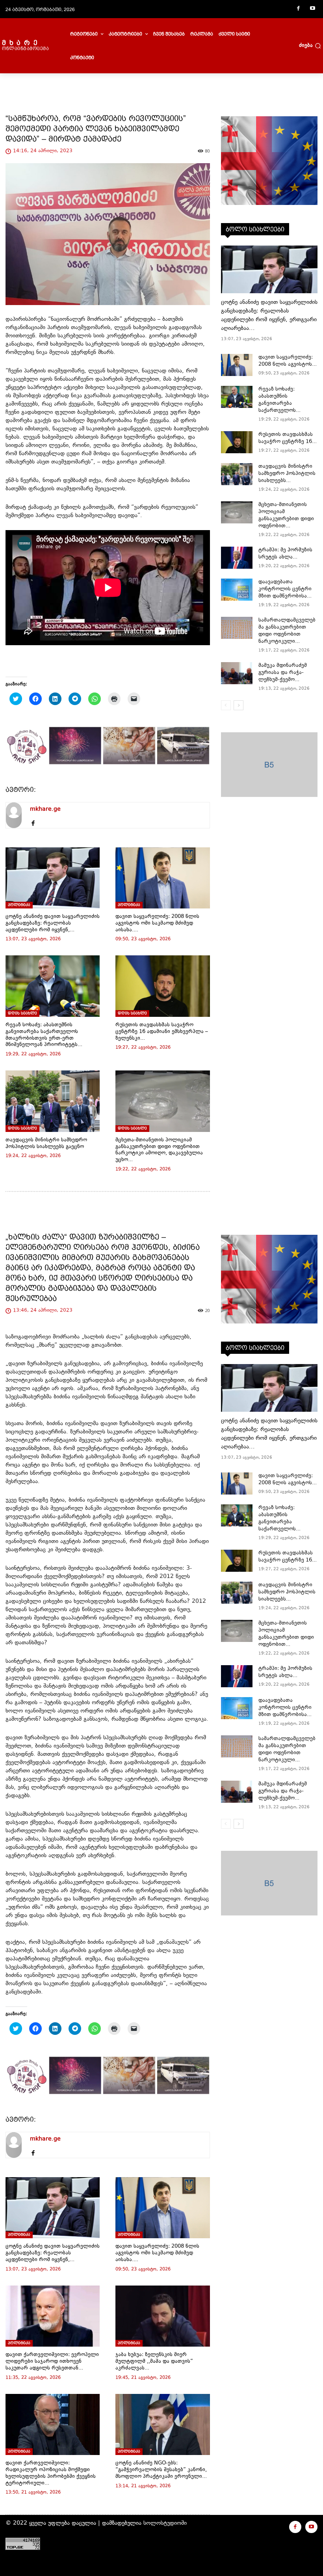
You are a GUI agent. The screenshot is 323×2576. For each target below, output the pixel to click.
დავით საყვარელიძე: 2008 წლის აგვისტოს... (288, 361)
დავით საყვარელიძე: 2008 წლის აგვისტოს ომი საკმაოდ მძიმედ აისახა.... (157, 923)
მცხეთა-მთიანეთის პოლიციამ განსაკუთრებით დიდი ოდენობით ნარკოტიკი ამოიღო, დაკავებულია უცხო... (159, 1150)
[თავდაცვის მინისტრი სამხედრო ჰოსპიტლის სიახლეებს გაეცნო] (53, 1101)
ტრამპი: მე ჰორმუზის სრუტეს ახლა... (285, 554)
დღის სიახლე (22, 1013)
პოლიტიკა (19, 905)
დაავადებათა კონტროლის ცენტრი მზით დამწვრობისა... (285, 589)
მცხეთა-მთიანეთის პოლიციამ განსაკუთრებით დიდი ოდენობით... (286, 516)
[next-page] (239, 705)
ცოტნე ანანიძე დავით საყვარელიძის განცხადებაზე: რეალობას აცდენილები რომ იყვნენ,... (53, 923)
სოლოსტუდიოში (165, 2523)
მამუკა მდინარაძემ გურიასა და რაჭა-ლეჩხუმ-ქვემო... (283, 673)
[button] (310, 46)
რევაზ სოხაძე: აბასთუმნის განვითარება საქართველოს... (279, 400)
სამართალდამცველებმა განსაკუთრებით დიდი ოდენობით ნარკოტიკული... (287, 631)
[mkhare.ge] (14, 815)
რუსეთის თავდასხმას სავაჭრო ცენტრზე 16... (288, 438)
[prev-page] (226, 705)
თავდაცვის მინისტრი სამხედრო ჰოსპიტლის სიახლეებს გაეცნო (46, 1144)
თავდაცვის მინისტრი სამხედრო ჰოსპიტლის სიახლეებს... (287, 474)
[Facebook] (298, 9)
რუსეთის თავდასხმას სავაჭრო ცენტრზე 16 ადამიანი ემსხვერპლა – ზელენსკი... (162, 1032)
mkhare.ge (45, 809)
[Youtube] (312, 9)
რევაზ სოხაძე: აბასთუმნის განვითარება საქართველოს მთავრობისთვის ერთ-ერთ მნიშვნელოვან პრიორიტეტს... (44, 1035)
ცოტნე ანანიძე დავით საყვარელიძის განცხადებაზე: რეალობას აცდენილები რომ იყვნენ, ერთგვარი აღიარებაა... (269, 315)
